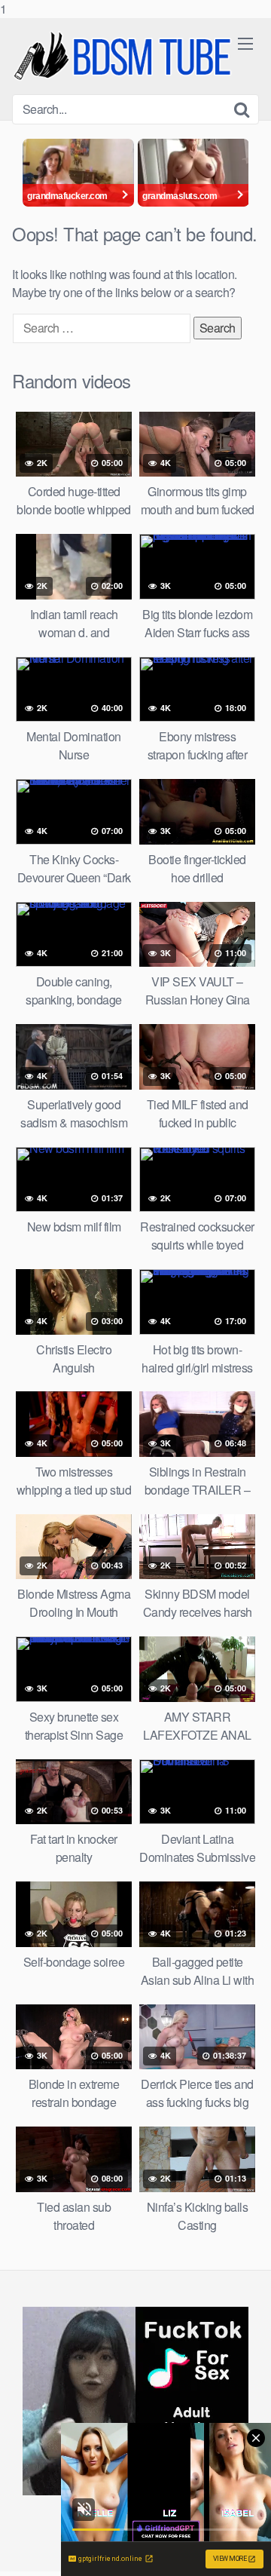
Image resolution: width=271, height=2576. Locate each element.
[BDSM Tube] (125, 56)
